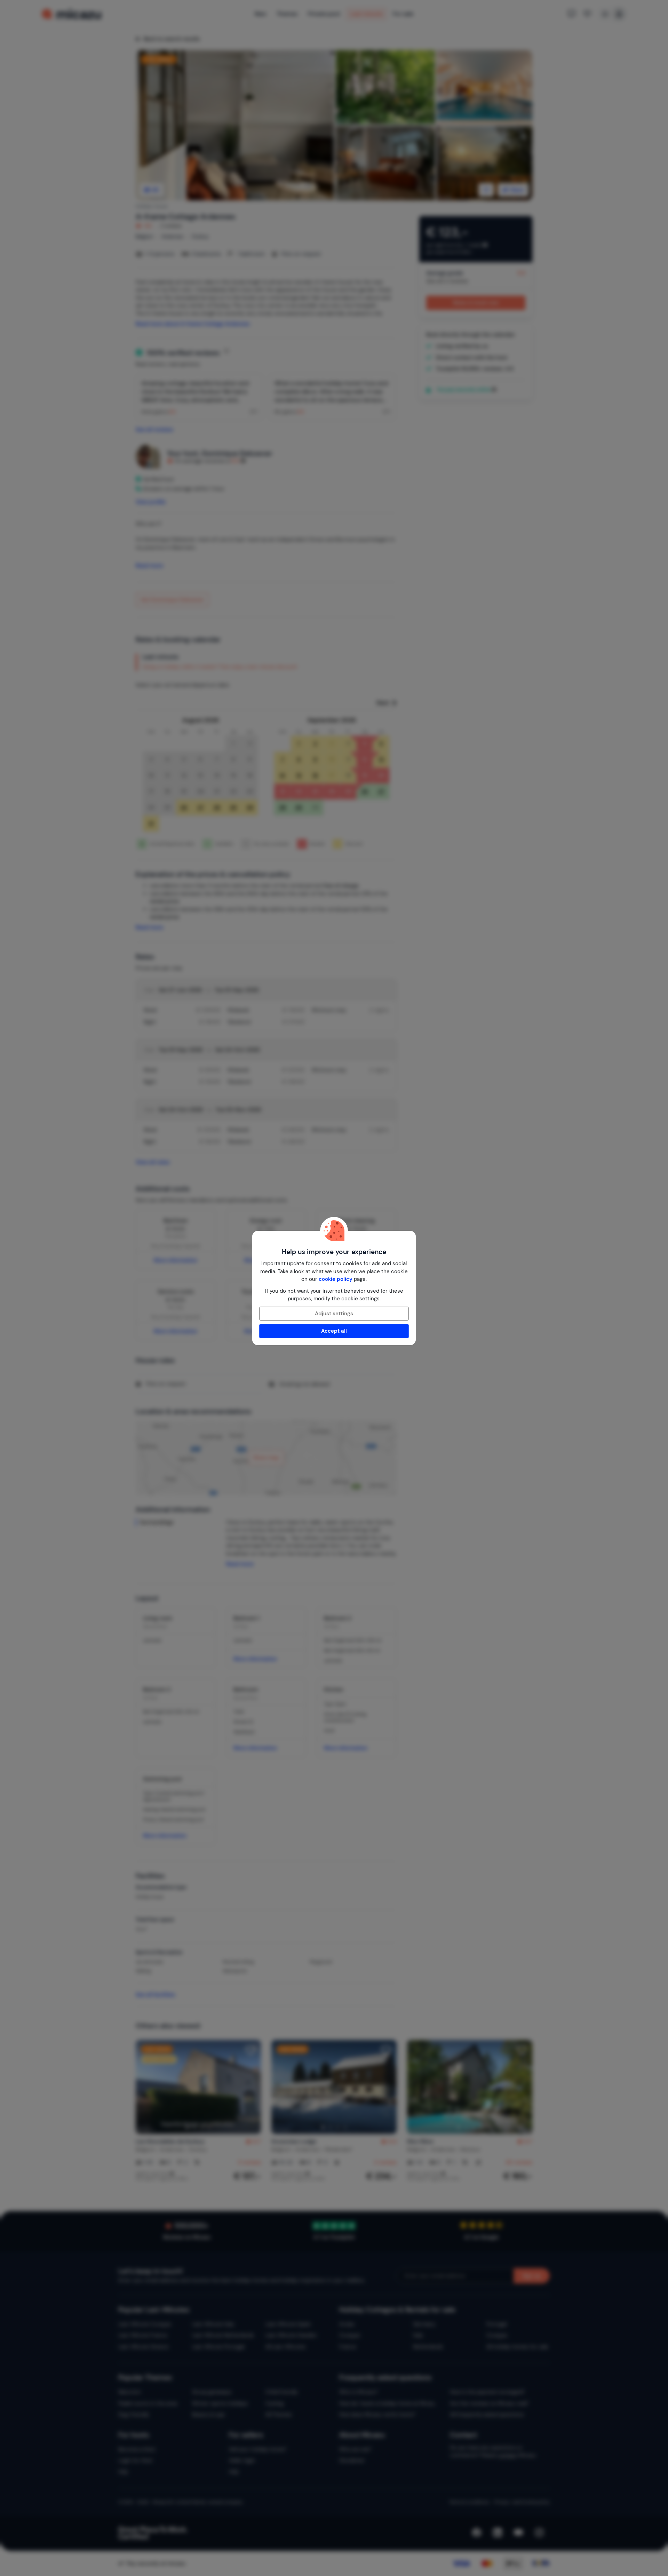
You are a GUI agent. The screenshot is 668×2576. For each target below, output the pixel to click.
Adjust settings (334, 1314)
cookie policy (336, 1279)
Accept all (334, 1331)
